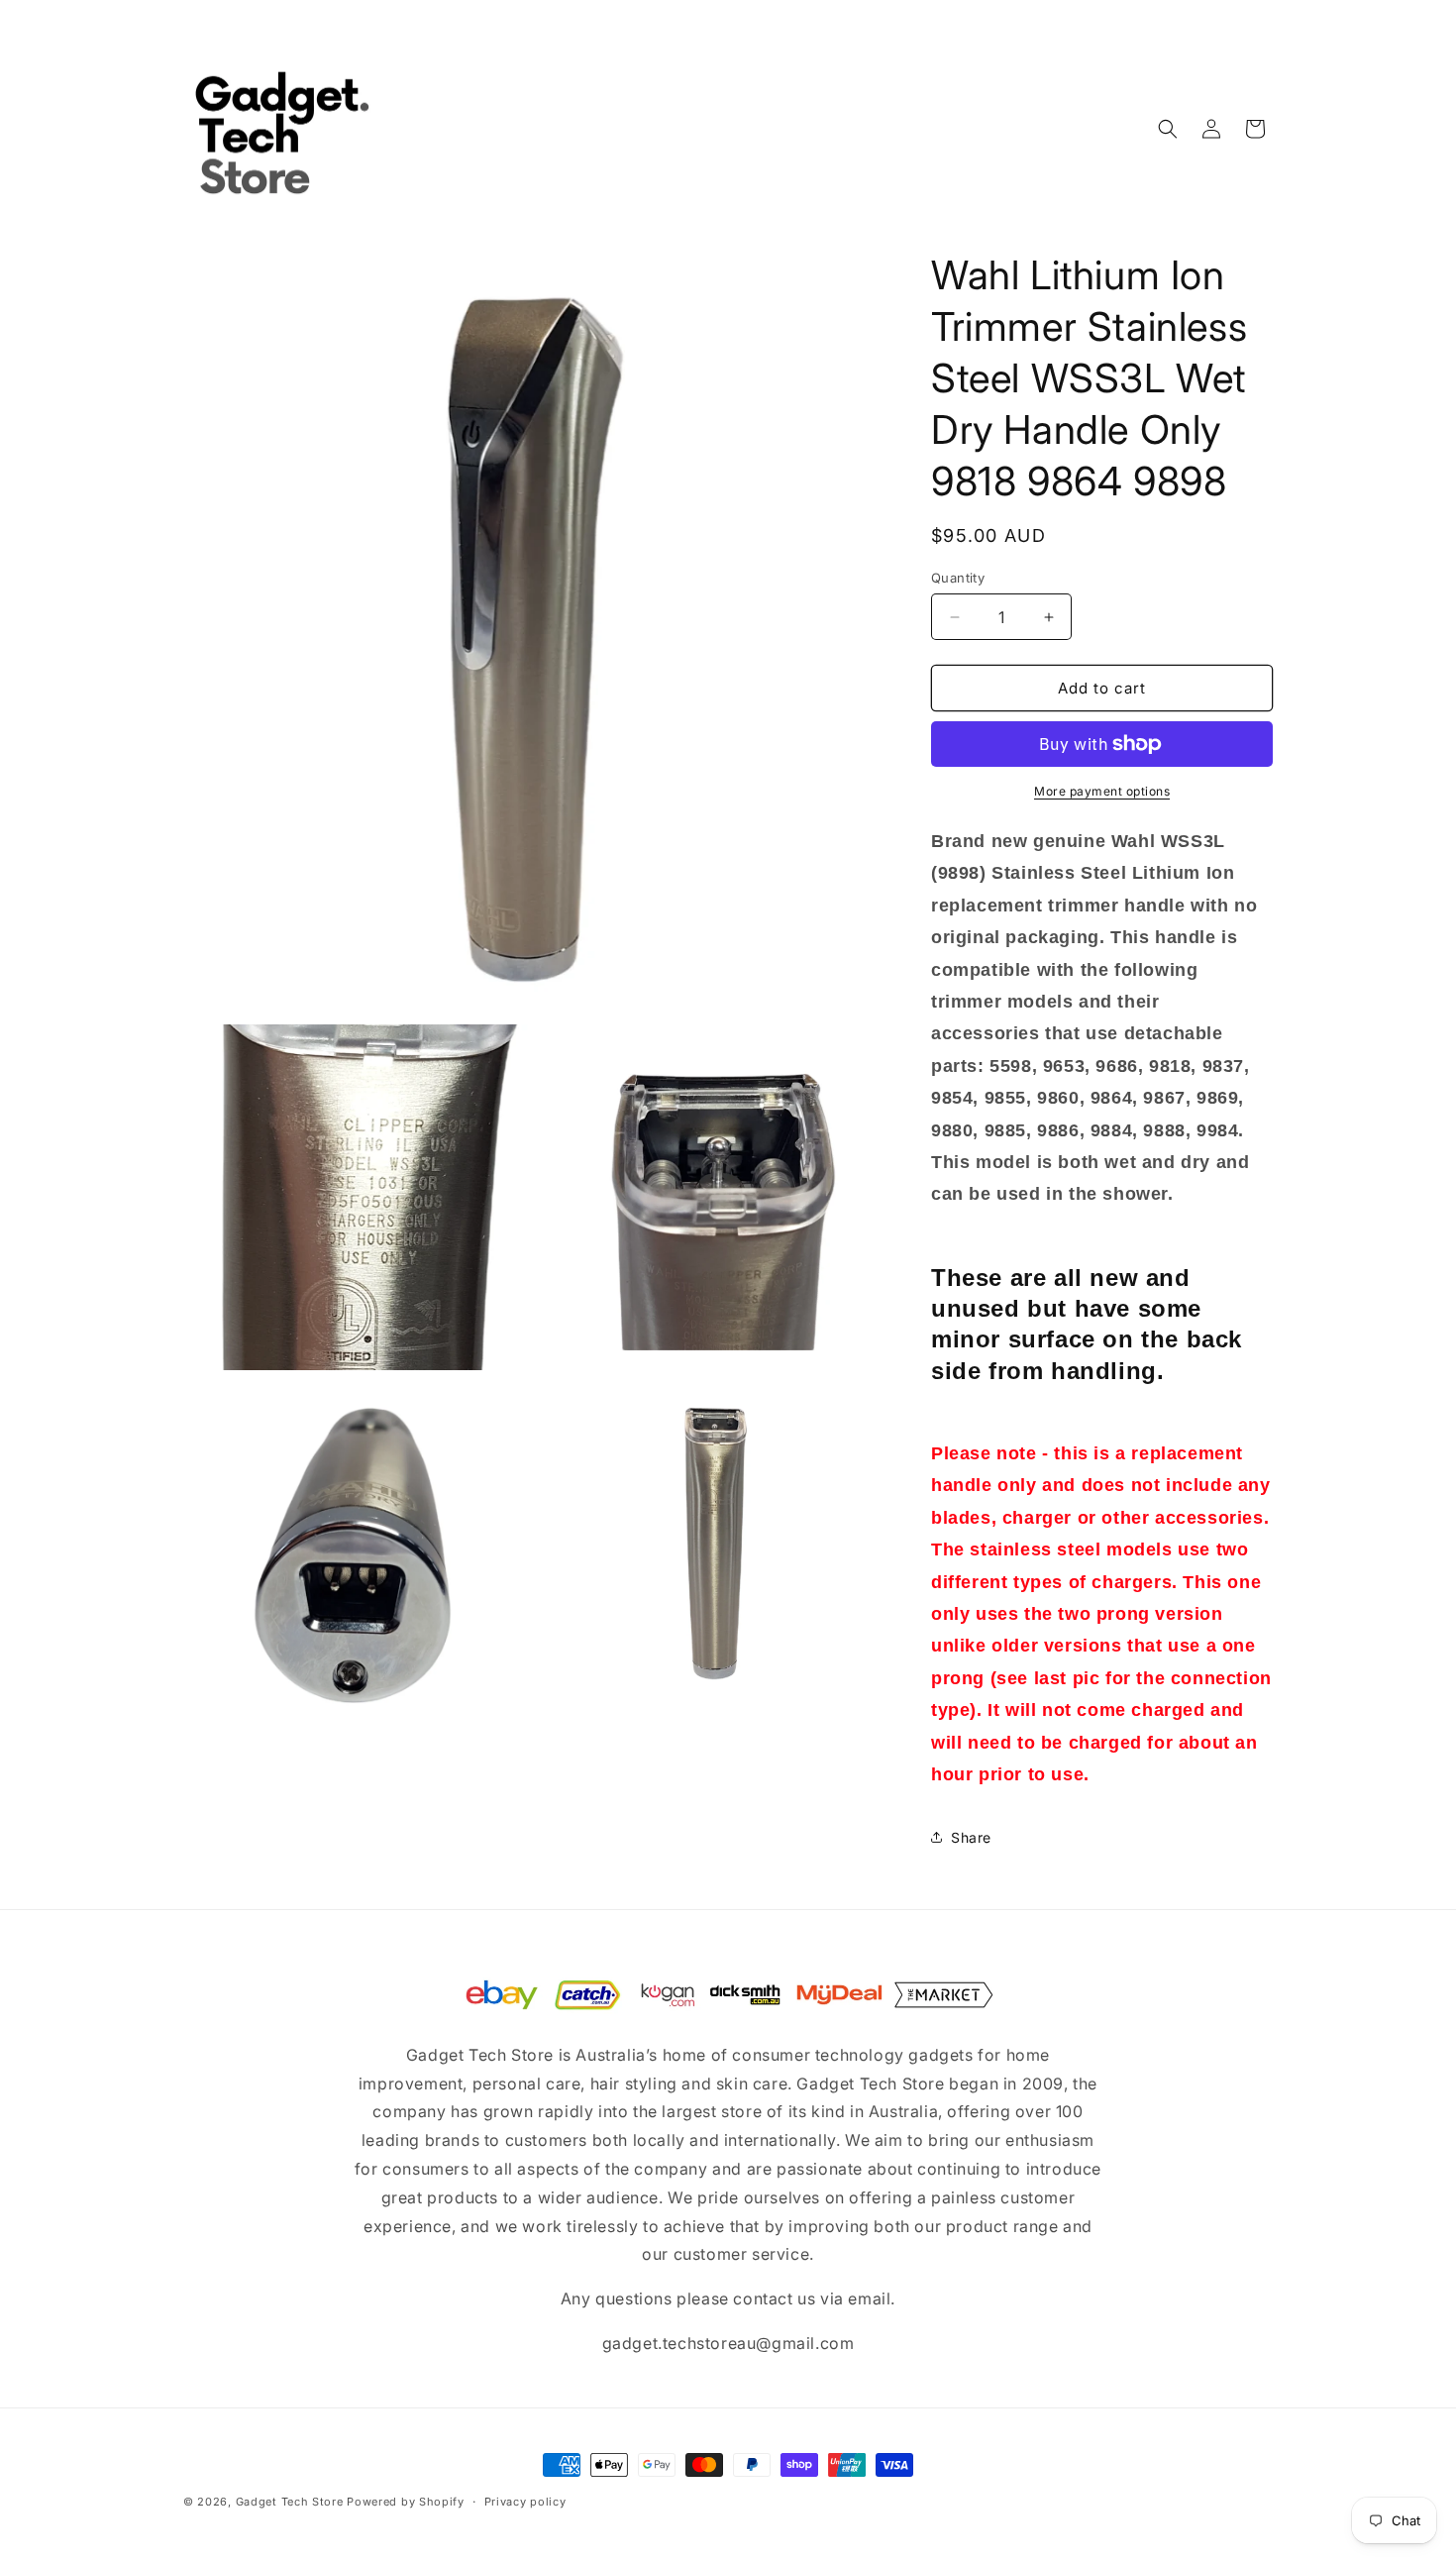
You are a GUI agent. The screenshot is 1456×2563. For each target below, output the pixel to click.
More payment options (1102, 791)
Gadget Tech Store (290, 2502)
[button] (1168, 129)
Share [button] (971, 1837)
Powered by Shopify (406, 2502)
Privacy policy (525, 2502)
